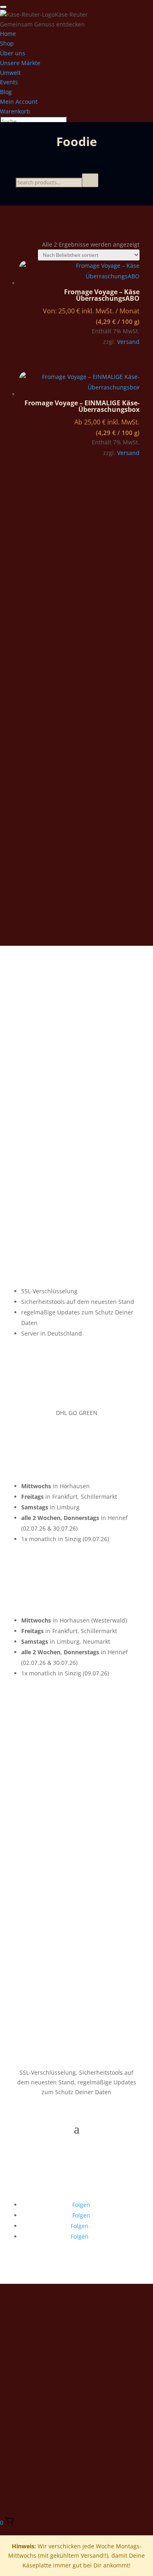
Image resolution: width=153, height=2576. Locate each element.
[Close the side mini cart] (3, 2532)
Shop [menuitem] (7, 43)
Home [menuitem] (8, 34)
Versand (128, 342)
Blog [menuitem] (6, 92)
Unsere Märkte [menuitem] (20, 63)
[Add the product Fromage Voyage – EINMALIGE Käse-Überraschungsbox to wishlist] (136, 463)
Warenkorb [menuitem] (15, 111)
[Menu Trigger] (3, 7)
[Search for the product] (90, 180)
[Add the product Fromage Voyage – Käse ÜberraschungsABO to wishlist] (136, 352)
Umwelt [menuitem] (10, 73)
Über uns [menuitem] (13, 53)
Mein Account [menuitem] (19, 102)
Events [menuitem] (9, 82)
